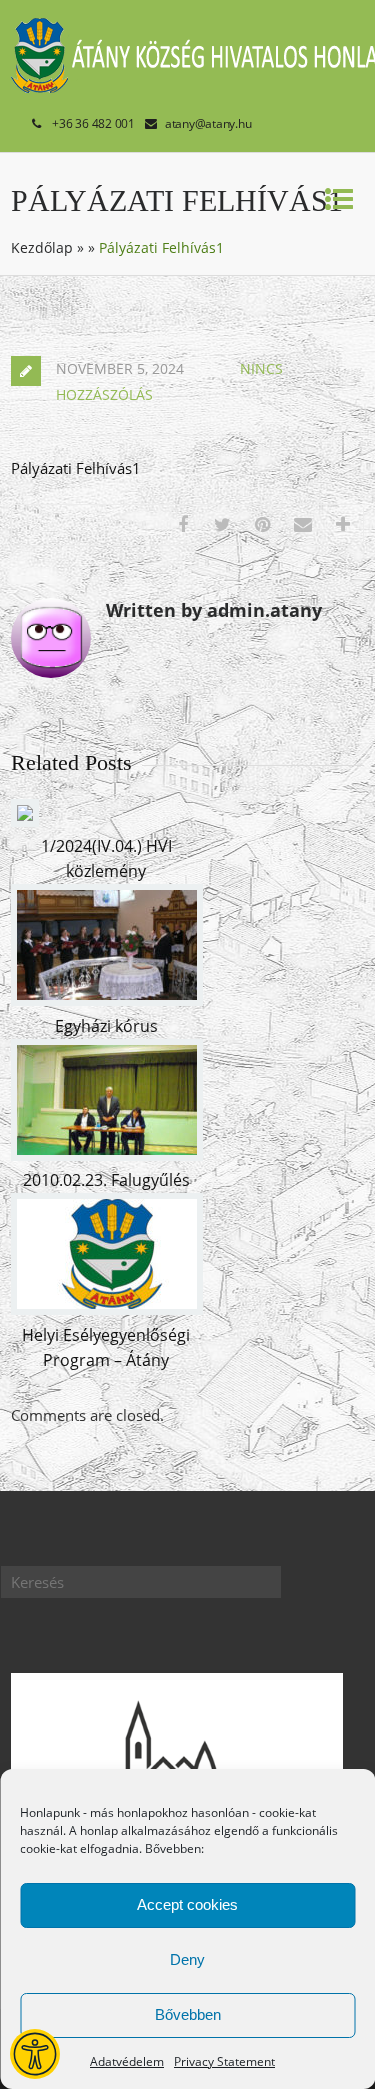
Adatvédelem (127, 2061)
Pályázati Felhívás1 (76, 468)
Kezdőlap (42, 247)
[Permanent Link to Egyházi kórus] (107, 1000)
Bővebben (188, 2014)
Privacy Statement (224, 2061)
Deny (187, 1959)
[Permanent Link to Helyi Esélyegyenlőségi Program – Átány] (107, 1309)
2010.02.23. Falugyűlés (106, 1180)
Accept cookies (187, 1904)
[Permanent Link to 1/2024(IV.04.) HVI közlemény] (25, 821)
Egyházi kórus (106, 1026)
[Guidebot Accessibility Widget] (35, 2054)
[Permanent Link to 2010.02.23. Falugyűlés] (107, 1155)
